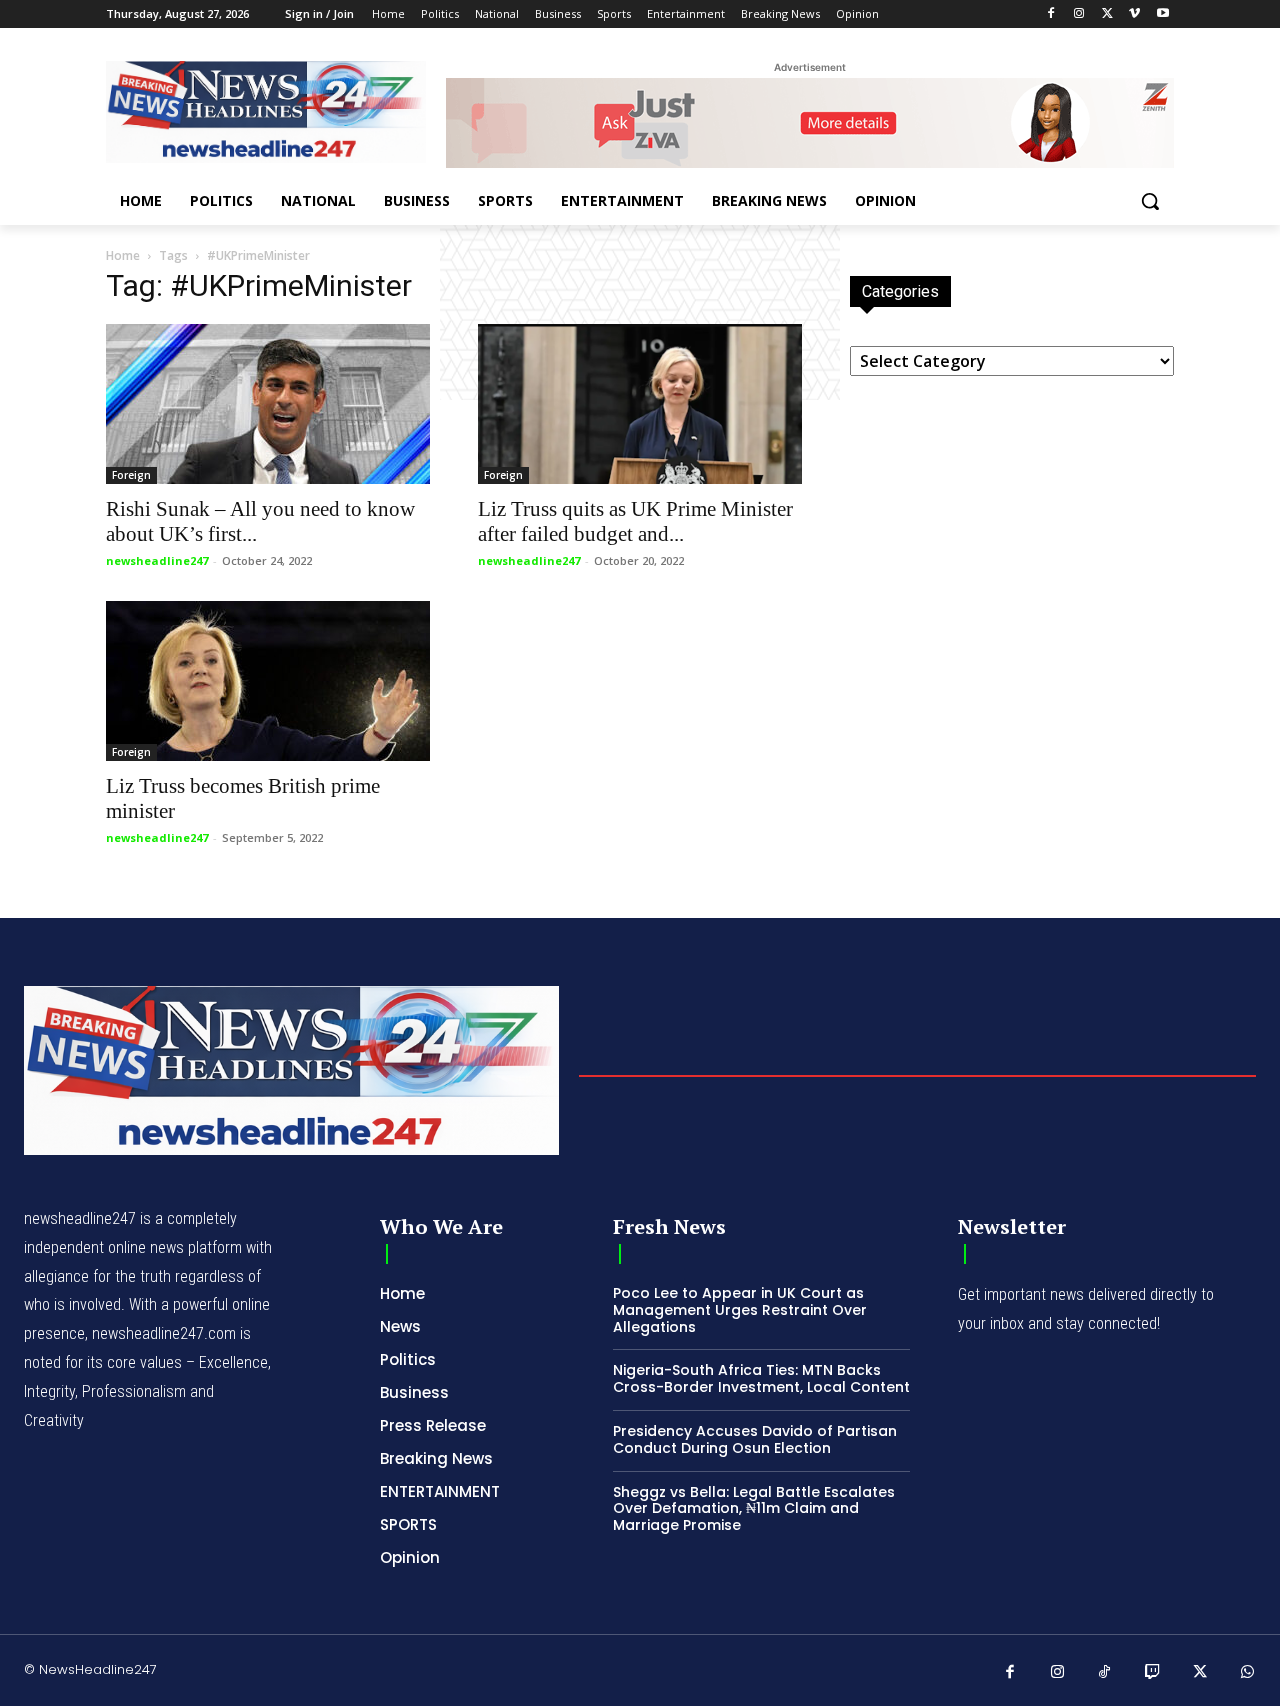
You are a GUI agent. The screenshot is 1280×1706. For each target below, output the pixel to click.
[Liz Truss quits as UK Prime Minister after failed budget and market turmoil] (640, 404)
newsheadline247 (157, 560)
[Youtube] (1162, 14)
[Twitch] (1153, 1673)
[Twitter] (1107, 14)
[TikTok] (1105, 1673)
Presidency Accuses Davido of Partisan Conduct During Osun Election (755, 1439)
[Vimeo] (1134, 14)
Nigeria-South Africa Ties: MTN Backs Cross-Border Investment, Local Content (761, 1378)
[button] (1150, 201)
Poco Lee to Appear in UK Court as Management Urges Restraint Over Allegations (740, 1310)
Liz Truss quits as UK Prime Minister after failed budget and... (635, 521)
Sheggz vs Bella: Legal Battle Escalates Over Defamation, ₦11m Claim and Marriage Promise (754, 1509)
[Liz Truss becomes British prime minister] (268, 681)
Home (123, 255)
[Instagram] (1079, 14)
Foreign (131, 475)
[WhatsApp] (1248, 1673)
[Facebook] (1051, 14)
